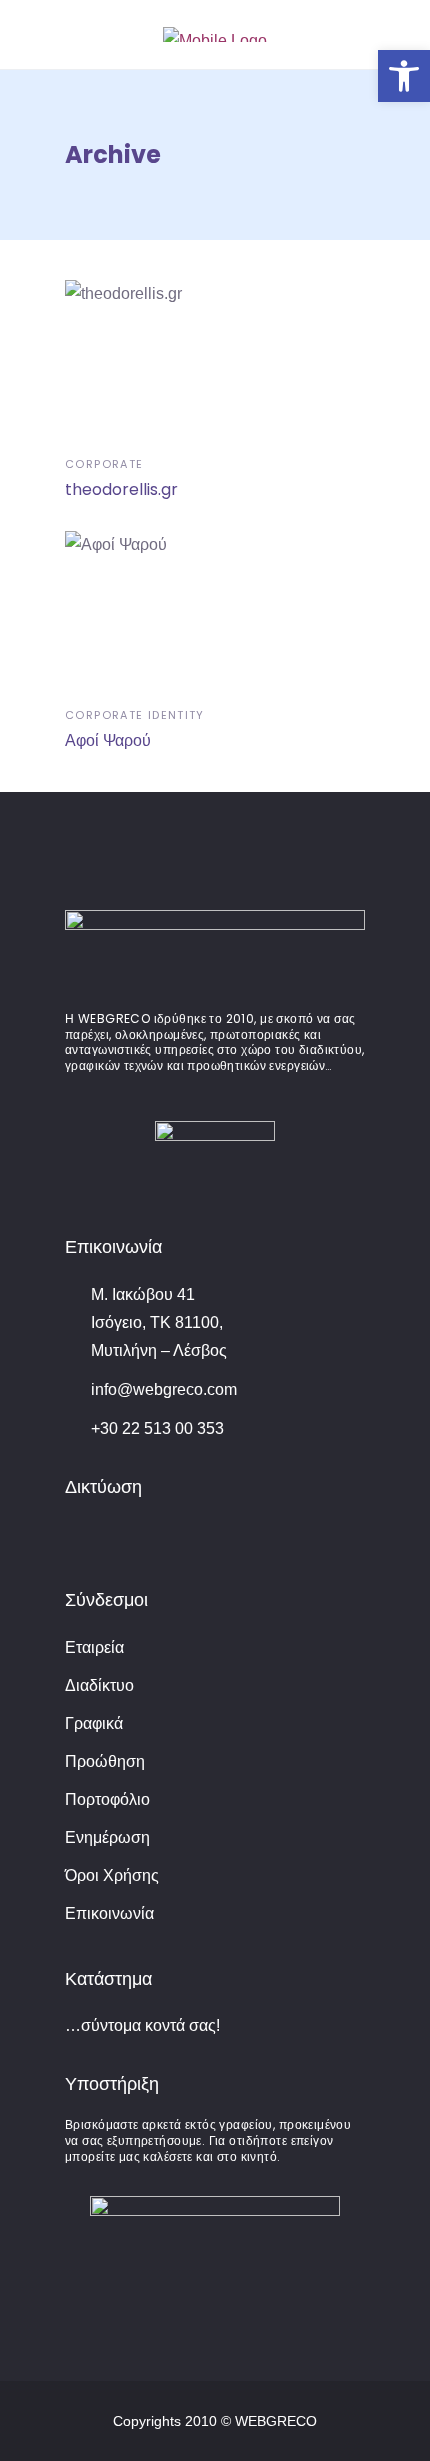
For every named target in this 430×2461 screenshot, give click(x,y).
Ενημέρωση (107, 1837)
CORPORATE (104, 464)
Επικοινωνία (109, 1913)
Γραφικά (94, 1723)
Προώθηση (105, 1761)
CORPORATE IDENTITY (135, 715)
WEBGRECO (276, 2421)
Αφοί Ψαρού (108, 740)
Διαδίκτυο (99, 1685)
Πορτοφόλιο (107, 1799)
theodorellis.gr (121, 489)
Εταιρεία (94, 1647)
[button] (404, 76)
